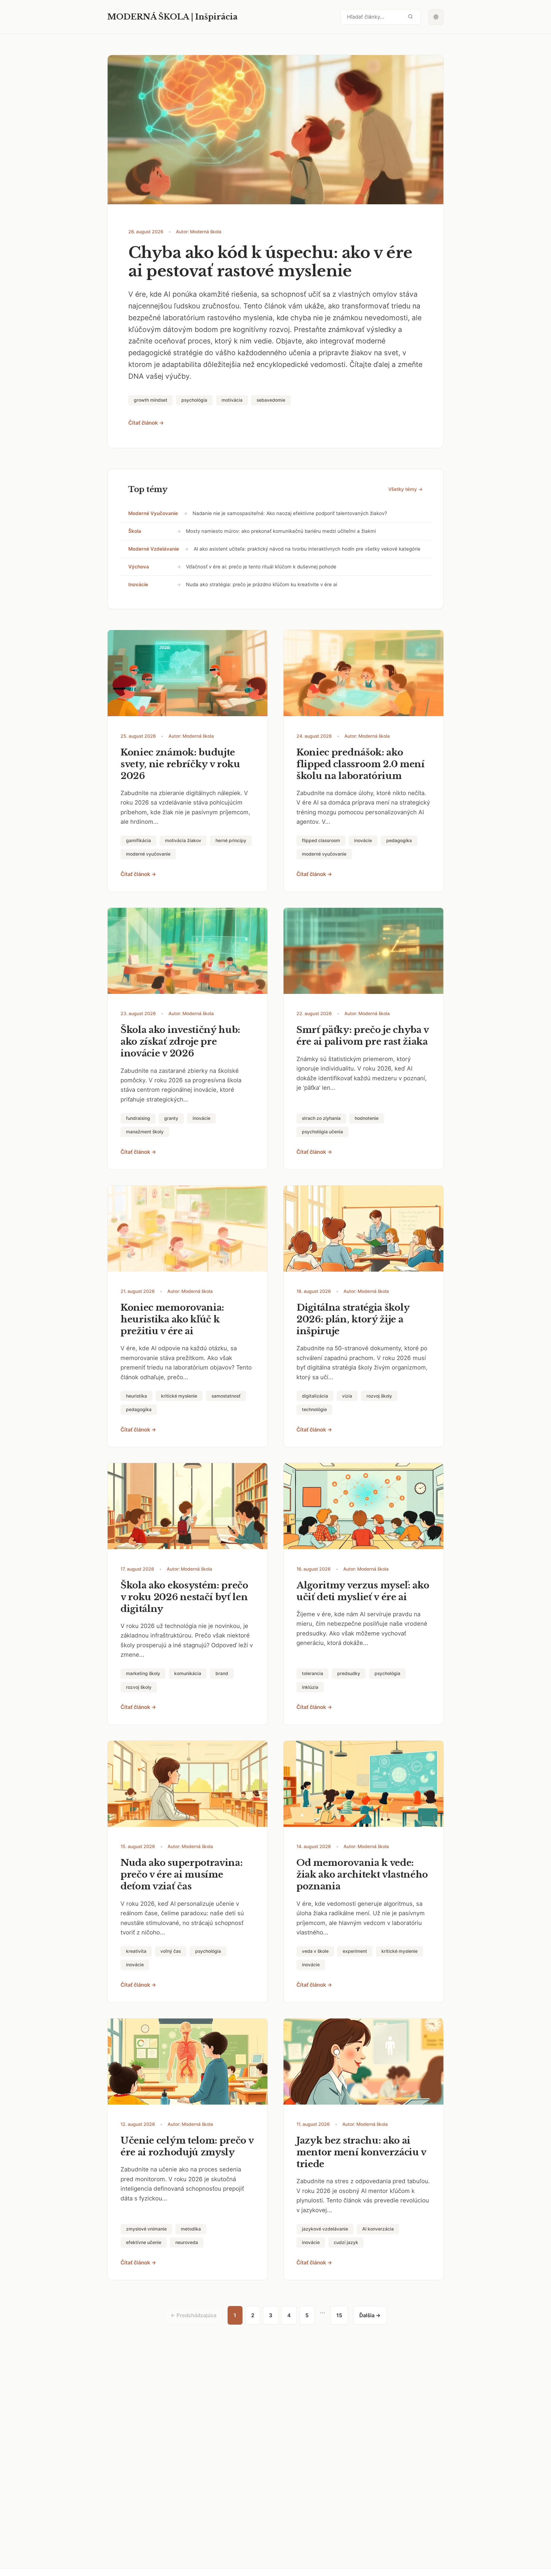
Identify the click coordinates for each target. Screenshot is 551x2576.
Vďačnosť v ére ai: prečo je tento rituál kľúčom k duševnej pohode (261, 567)
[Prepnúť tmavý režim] (436, 17)
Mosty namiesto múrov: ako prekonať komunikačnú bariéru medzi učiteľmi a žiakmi (281, 531)
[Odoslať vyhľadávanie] (410, 17)
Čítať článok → (146, 423)
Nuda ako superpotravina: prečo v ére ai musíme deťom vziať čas (182, 1874)
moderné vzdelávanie (154, 549)
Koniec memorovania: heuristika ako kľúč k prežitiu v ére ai (172, 1319)
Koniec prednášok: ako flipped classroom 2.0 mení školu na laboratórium (361, 764)
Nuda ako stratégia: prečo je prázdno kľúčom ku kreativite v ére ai (262, 584)
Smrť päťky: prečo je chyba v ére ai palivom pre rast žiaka (363, 1036)
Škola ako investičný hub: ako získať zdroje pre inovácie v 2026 (180, 1042)
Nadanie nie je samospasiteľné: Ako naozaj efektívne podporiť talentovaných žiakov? (290, 513)
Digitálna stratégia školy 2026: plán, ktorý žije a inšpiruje (353, 1319)
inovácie (138, 584)
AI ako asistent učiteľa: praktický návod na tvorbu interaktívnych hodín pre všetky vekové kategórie (307, 549)
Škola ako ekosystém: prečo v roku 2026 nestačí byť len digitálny (184, 1597)
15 (339, 2315)
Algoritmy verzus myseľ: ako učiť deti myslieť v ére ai (363, 1591)
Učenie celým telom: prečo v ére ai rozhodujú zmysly (187, 2146)
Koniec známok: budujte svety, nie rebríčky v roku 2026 (180, 764)
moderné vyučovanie (153, 513)
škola (135, 531)
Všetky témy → (406, 489)
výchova (139, 567)
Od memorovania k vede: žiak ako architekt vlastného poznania (362, 1874)
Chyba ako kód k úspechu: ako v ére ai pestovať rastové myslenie (270, 262)
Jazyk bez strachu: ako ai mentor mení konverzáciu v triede (361, 2152)
